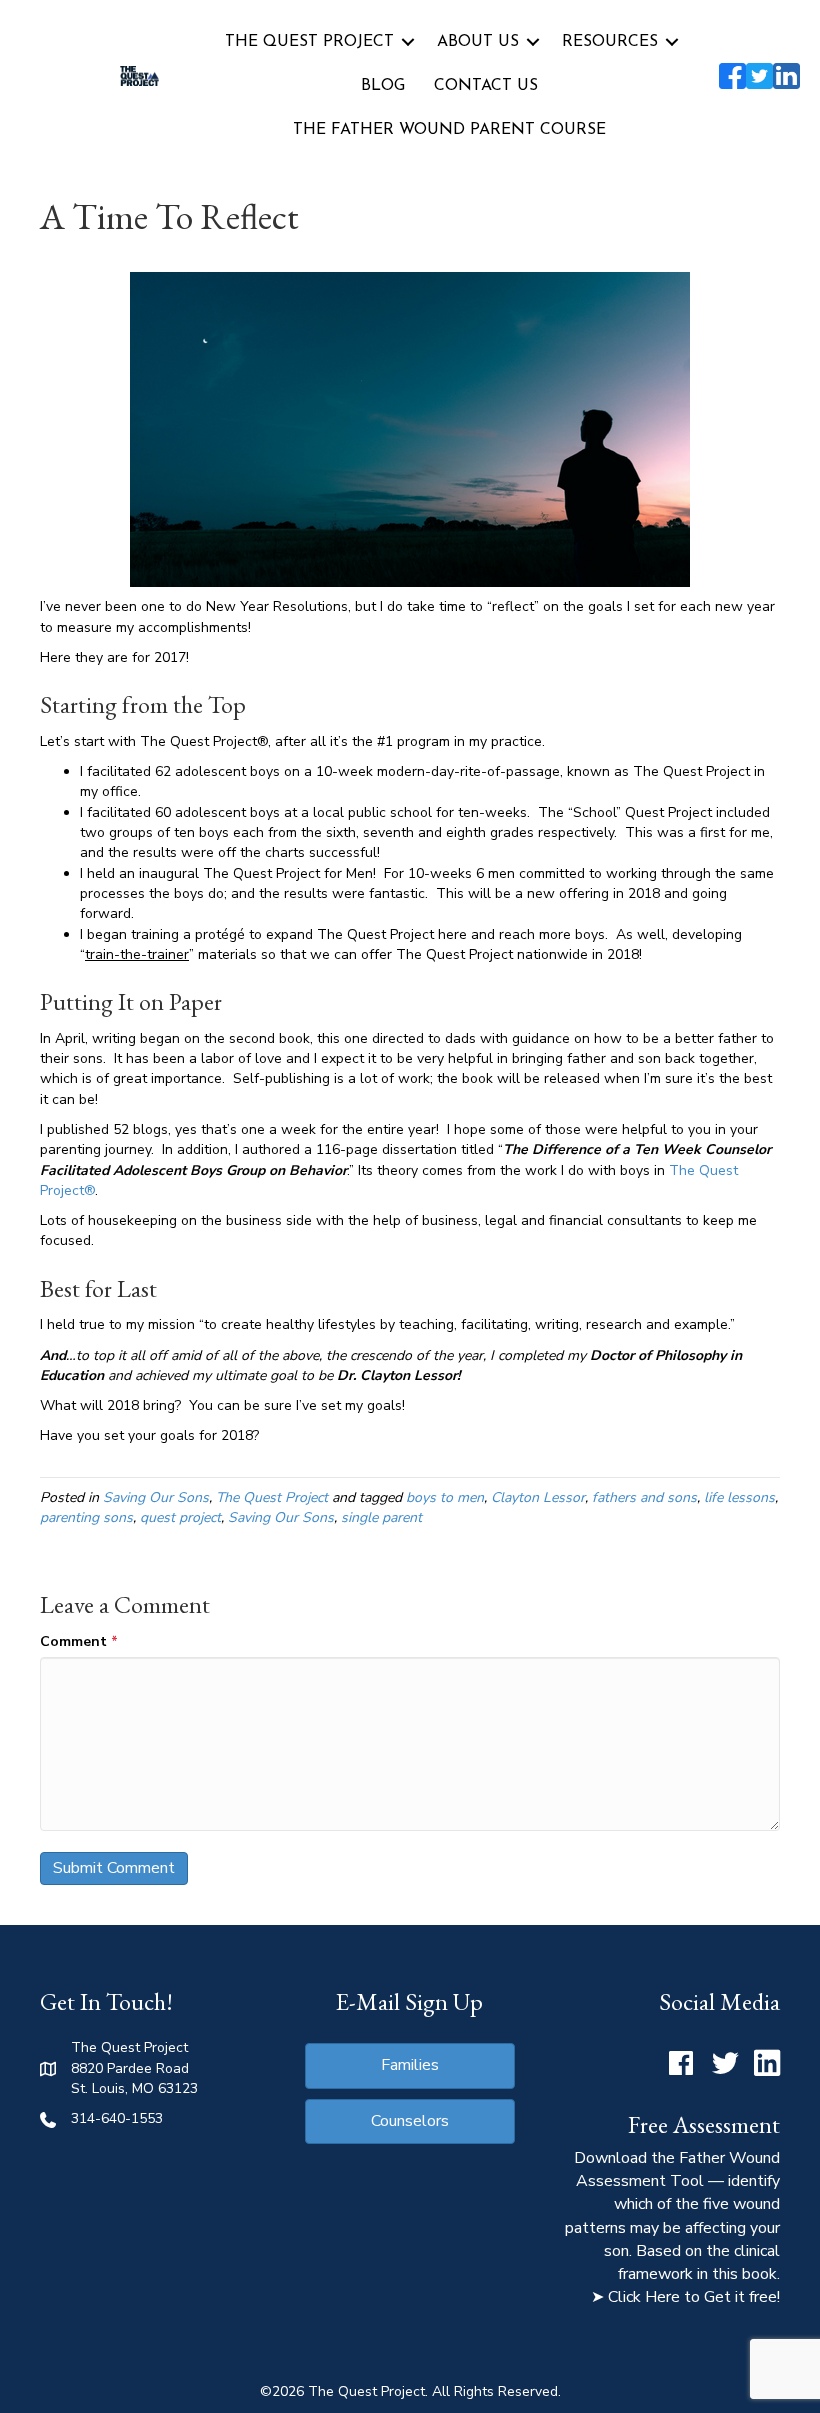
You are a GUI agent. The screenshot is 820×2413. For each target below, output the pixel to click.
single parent (381, 1517)
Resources (610, 42)
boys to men (445, 1497)
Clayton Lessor (538, 1497)
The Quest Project (309, 42)
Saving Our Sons (156, 1497)
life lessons (739, 1497)
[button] (408, 42)
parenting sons (86, 1517)
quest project (180, 1517)
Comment (79, 1641)
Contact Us (486, 86)
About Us (478, 42)
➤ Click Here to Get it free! (685, 2297)
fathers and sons (644, 1497)
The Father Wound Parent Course (449, 130)
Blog (383, 86)
